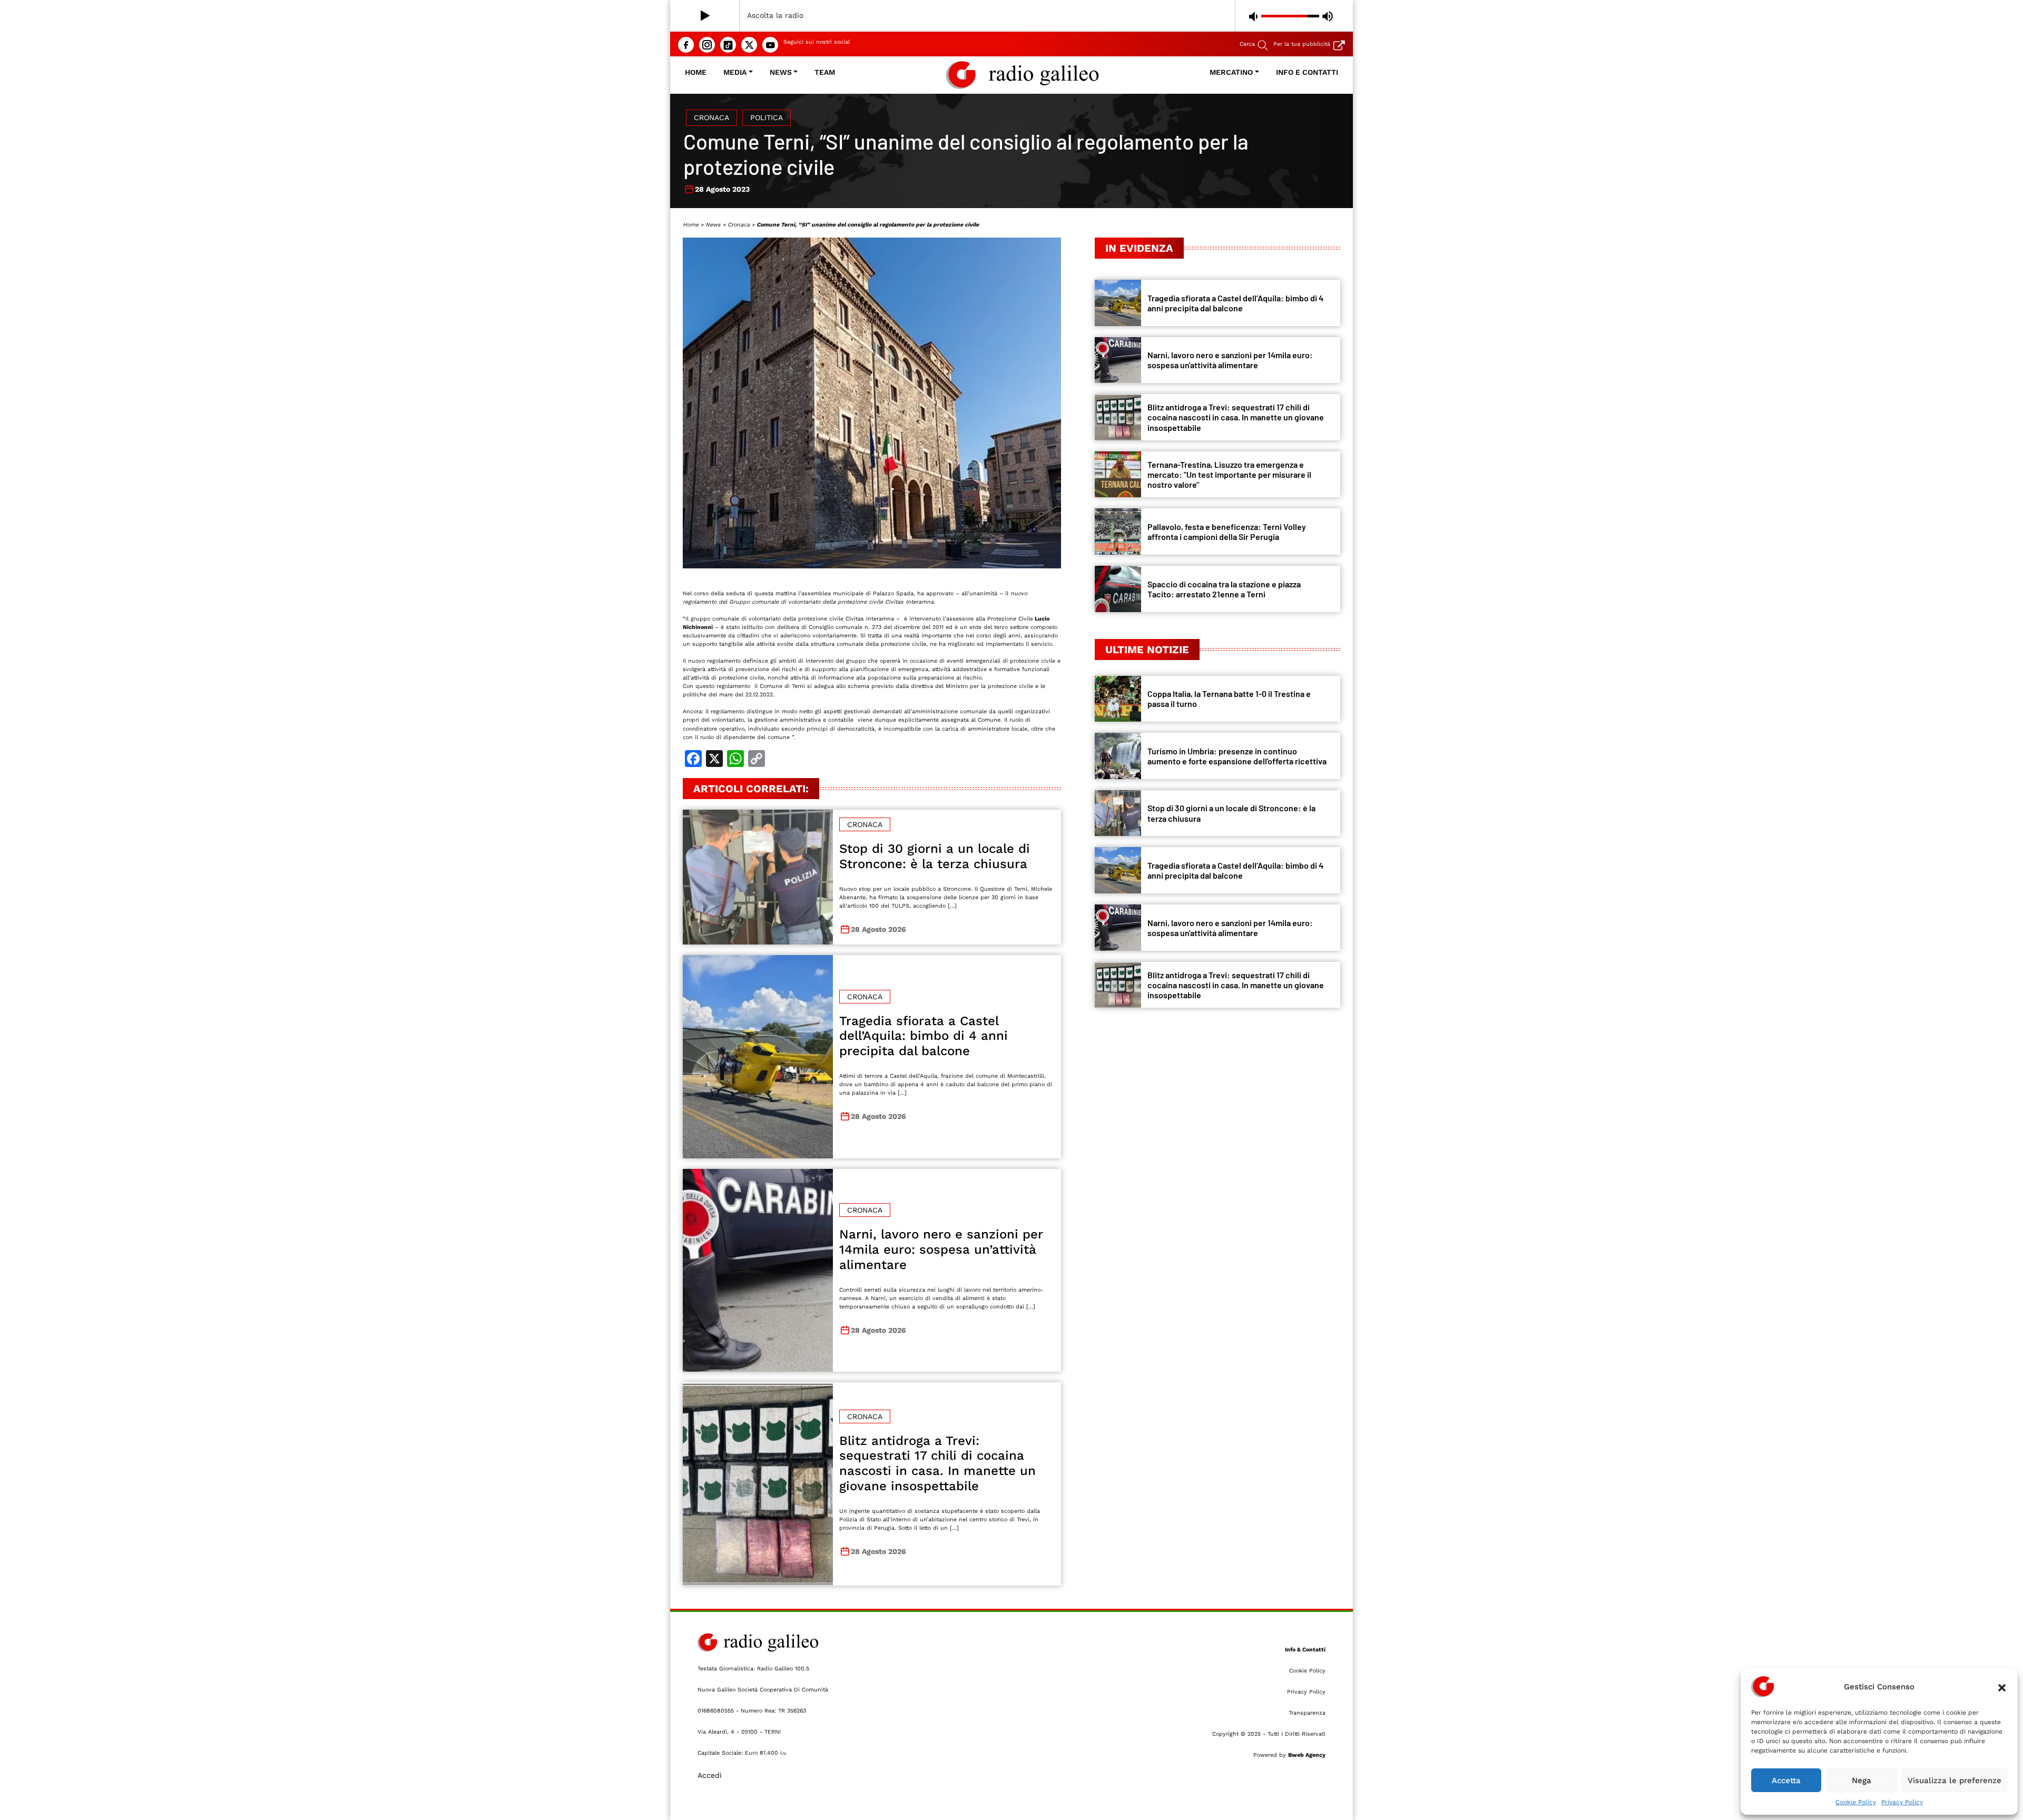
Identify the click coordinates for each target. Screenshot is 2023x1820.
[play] (705, 16)
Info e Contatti (1307, 72)
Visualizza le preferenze (1955, 1780)
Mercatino (1231, 72)
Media (735, 72)
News (781, 72)
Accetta (1786, 1780)
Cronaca (711, 117)
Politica (767, 117)
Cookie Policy (1856, 1802)
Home (696, 72)
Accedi (710, 1775)
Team (825, 72)
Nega (1862, 1780)
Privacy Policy (1902, 1802)
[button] (2002, 1687)
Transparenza (1307, 1713)
